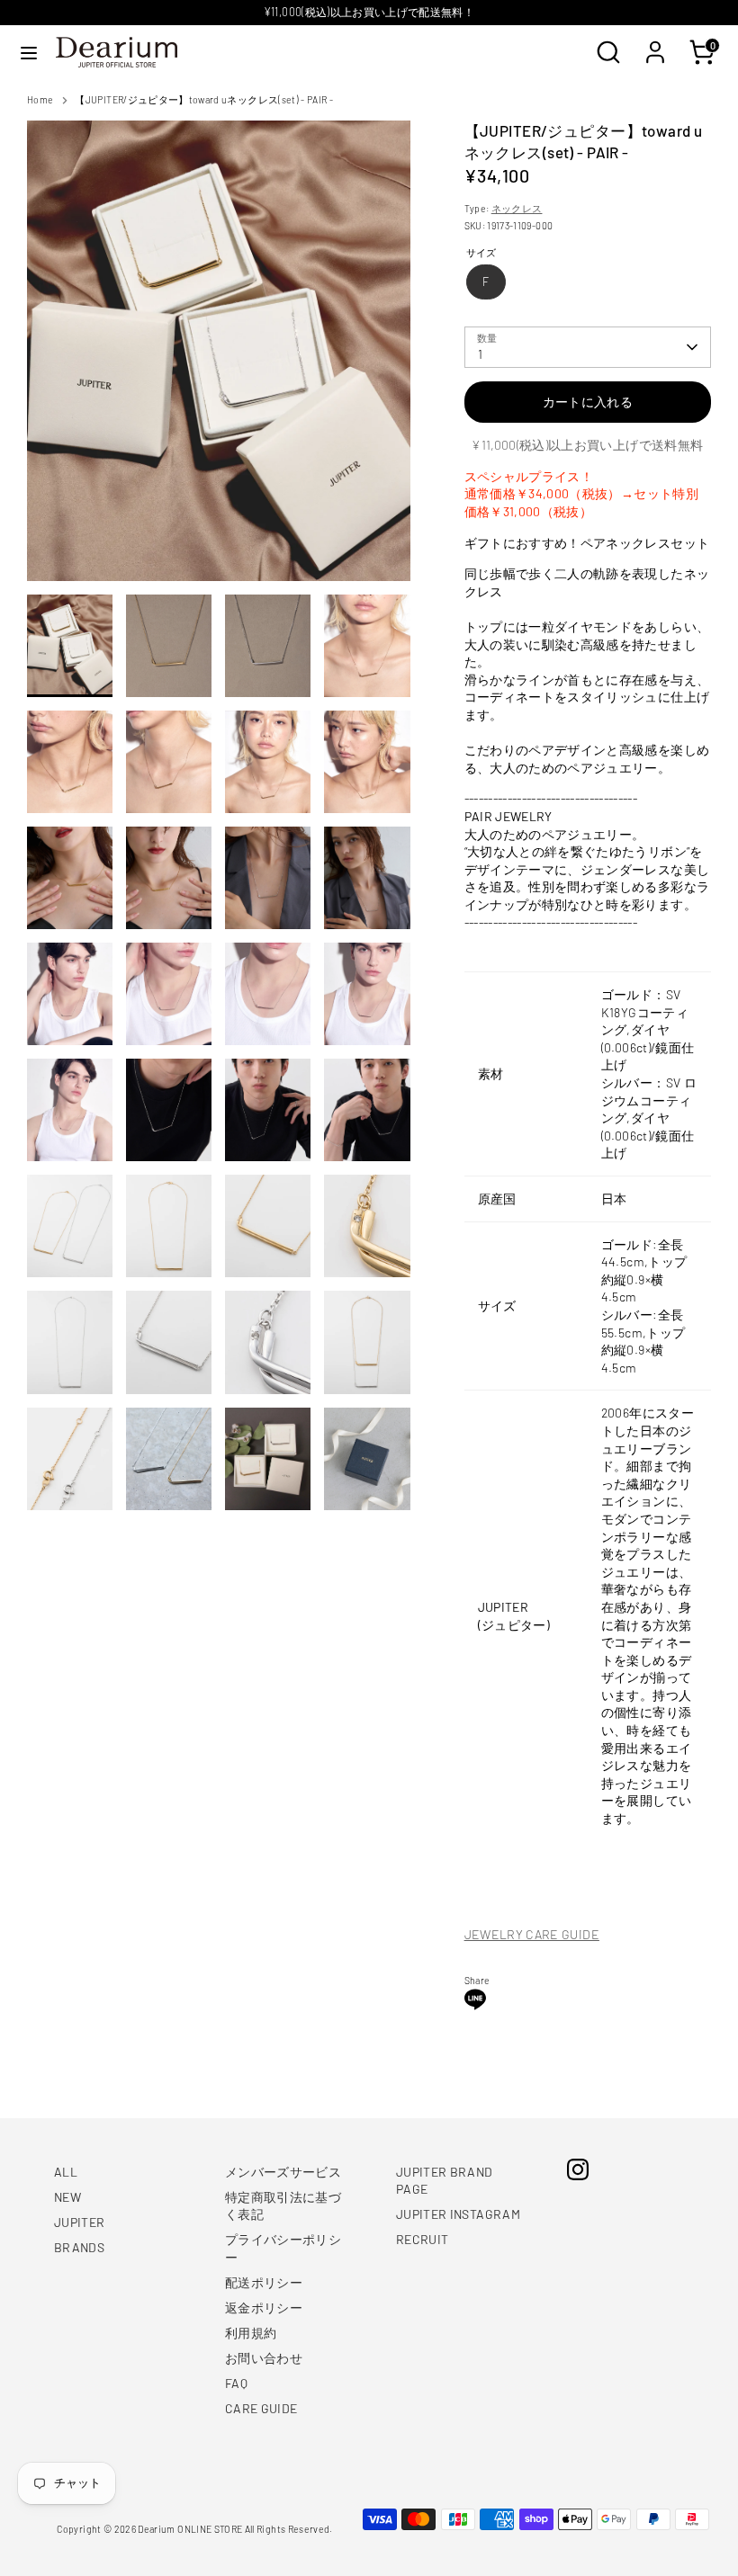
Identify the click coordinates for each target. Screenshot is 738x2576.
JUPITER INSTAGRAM (458, 2214)
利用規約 (251, 2333)
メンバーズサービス (283, 2172)
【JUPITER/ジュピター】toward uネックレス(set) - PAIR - (204, 99)
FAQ (236, 2383)
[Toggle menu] (29, 53)
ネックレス (517, 208)
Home (40, 99)
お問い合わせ (264, 2358)
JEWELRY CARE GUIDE (532, 1934)
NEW (67, 2197)
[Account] (655, 43)
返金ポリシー (264, 2308)
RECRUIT (422, 2239)
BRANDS (79, 2247)
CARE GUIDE (261, 2408)
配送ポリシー (264, 2282)
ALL (66, 2172)
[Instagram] (578, 2169)
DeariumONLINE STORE (190, 2529)
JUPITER (79, 2222)
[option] (219, 357)
